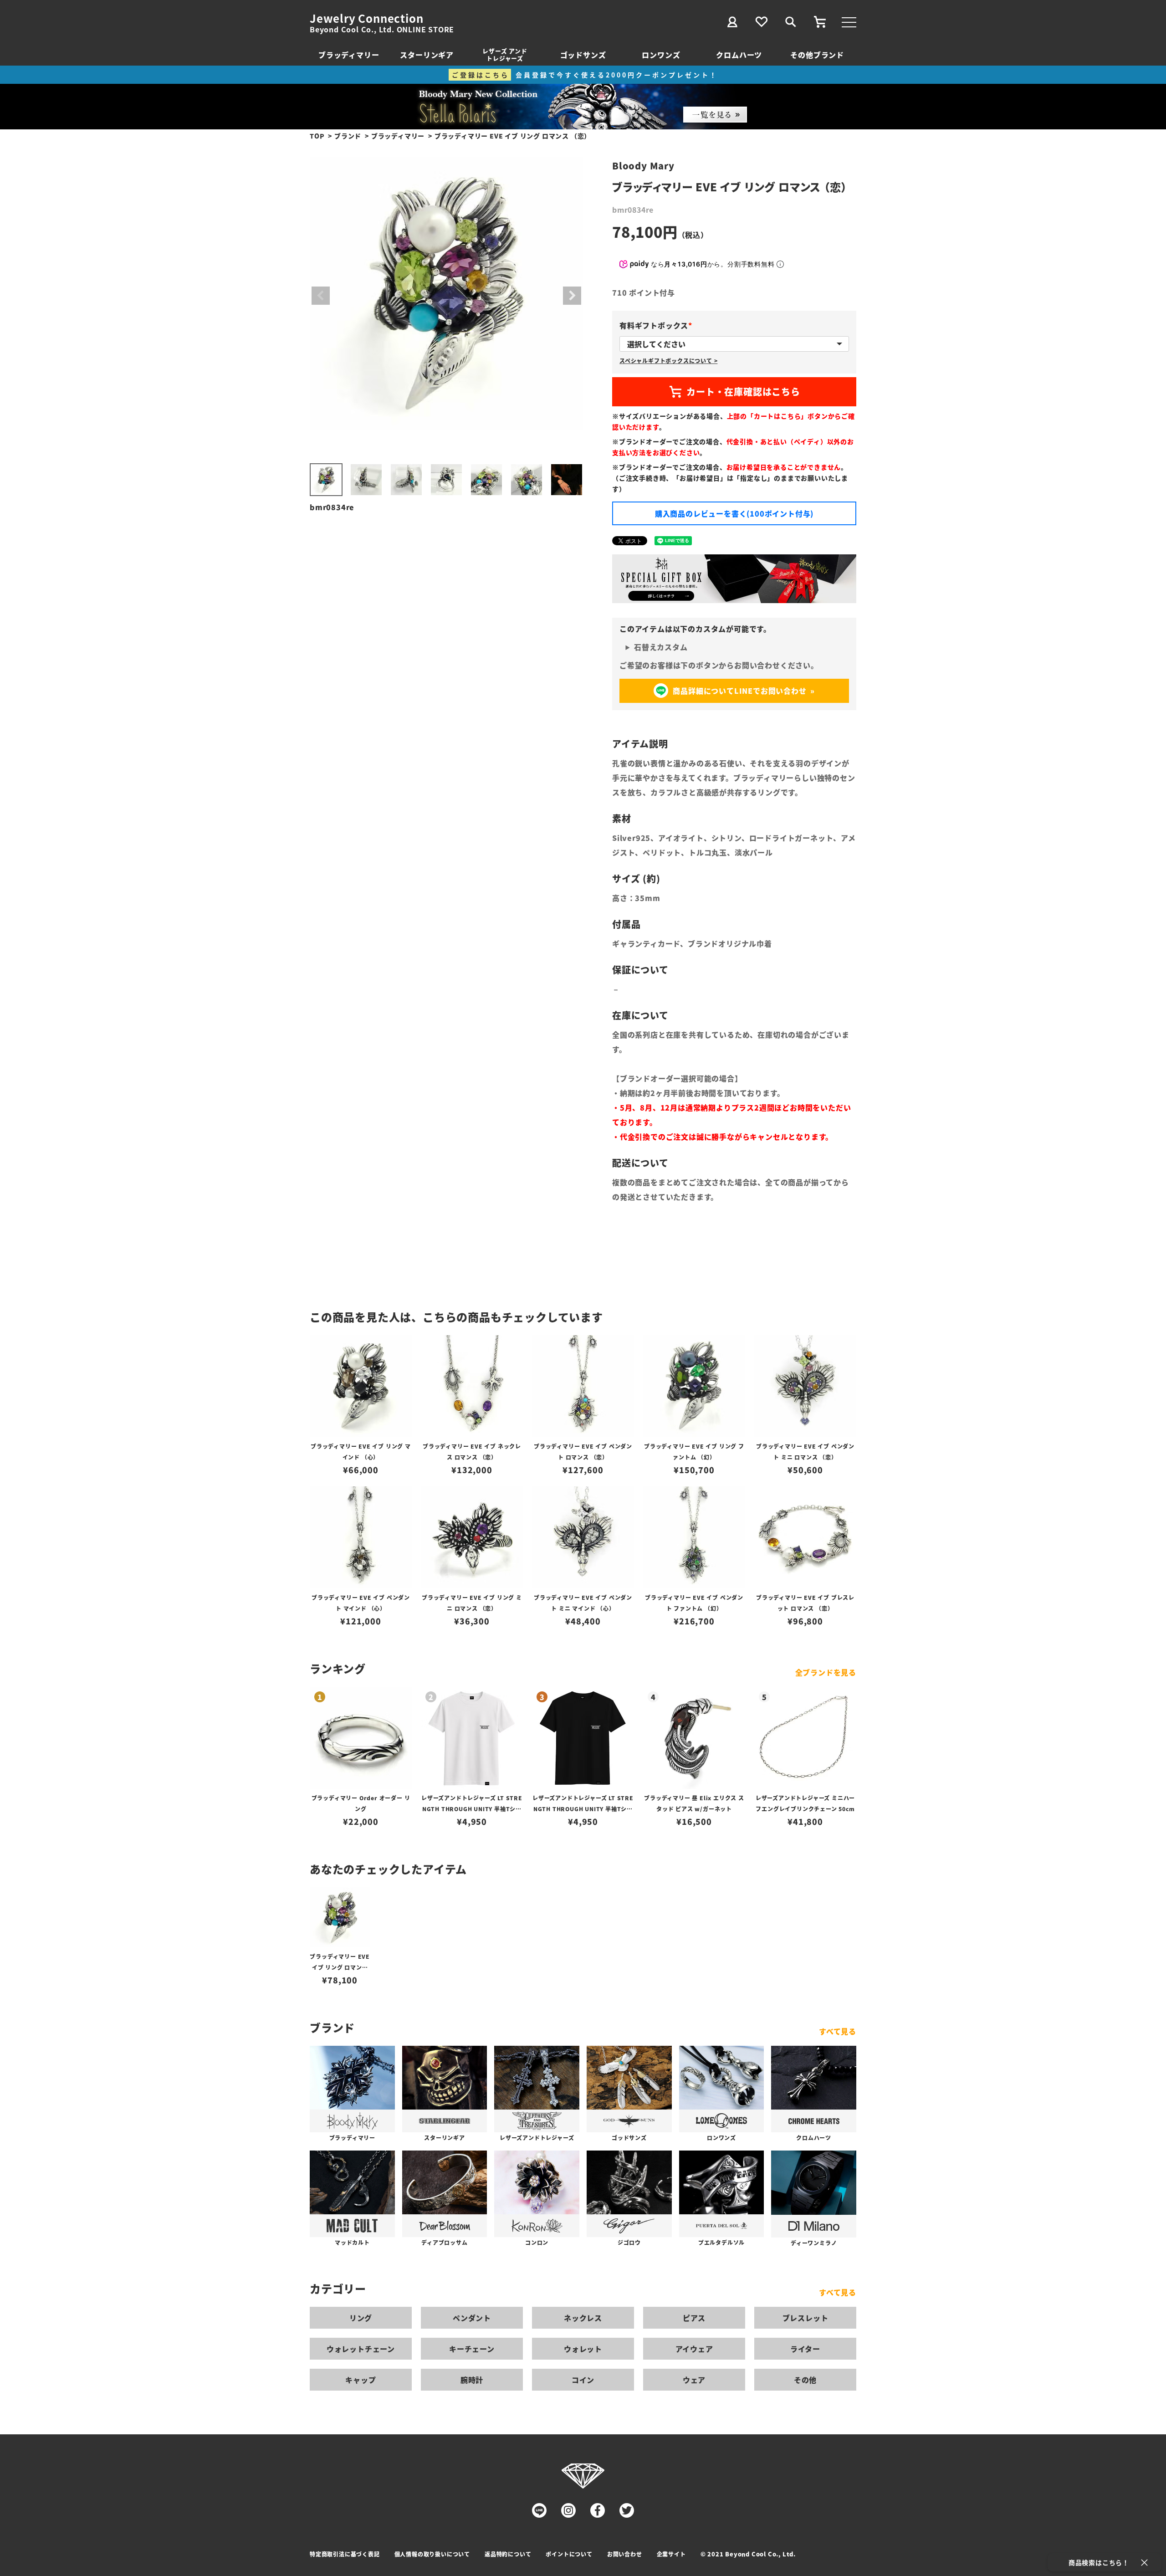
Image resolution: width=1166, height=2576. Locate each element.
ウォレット (583, 2349)
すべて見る (838, 2031)
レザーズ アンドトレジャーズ (505, 54)
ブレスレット (805, 2318)
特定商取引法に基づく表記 (345, 2554)
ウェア (694, 2380)
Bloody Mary (643, 166)
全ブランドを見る (826, 1672)
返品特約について (508, 2554)
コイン (583, 2380)
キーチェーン (472, 2349)
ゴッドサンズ (583, 55)
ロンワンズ (661, 55)
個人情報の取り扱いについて (432, 2554)
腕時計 (472, 2380)
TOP (317, 136)
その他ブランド (817, 55)
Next (572, 296)
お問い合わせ (625, 2554)
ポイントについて (569, 2554)
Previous (321, 296)
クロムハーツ (739, 55)
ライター (805, 2349)
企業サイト (671, 2554)
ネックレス (583, 2318)
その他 (805, 2380)
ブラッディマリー (349, 55)
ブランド (348, 136)
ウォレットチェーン (361, 2349)
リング (361, 2318)
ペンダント (472, 2318)
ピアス (694, 2318)
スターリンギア (427, 55)
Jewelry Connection (366, 18)
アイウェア (694, 2349)
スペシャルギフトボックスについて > (668, 361)
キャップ (361, 2380)
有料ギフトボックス (657, 325)
